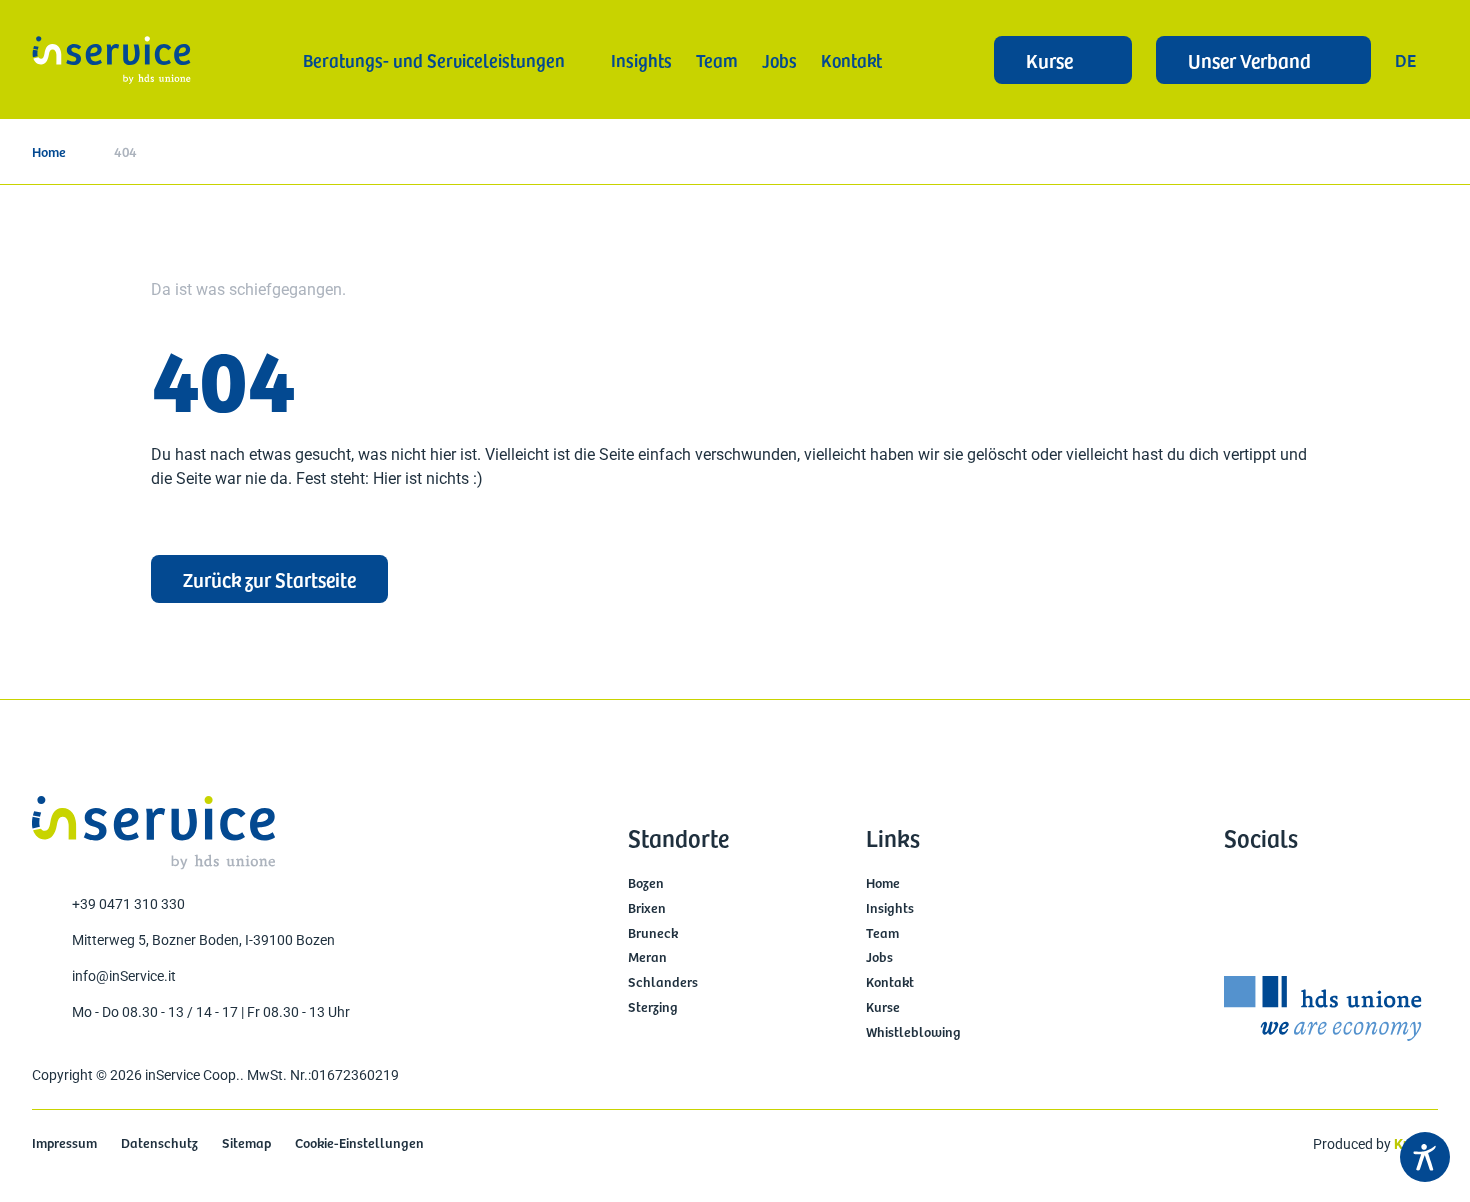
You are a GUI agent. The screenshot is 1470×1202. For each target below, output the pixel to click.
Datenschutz (159, 1143)
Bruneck (653, 933)
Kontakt (890, 982)
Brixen (647, 908)
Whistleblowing (913, 1032)
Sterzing (653, 1007)
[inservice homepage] (111, 60)
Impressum (64, 1143)
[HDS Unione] (1323, 1008)
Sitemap (246, 1143)
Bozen (646, 883)
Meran (647, 957)
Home (49, 151)
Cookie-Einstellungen (359, 1143)
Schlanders (663, 982)
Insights (890, 908)
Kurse (883, 1007)
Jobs (879, 957)
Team (882, 933)
